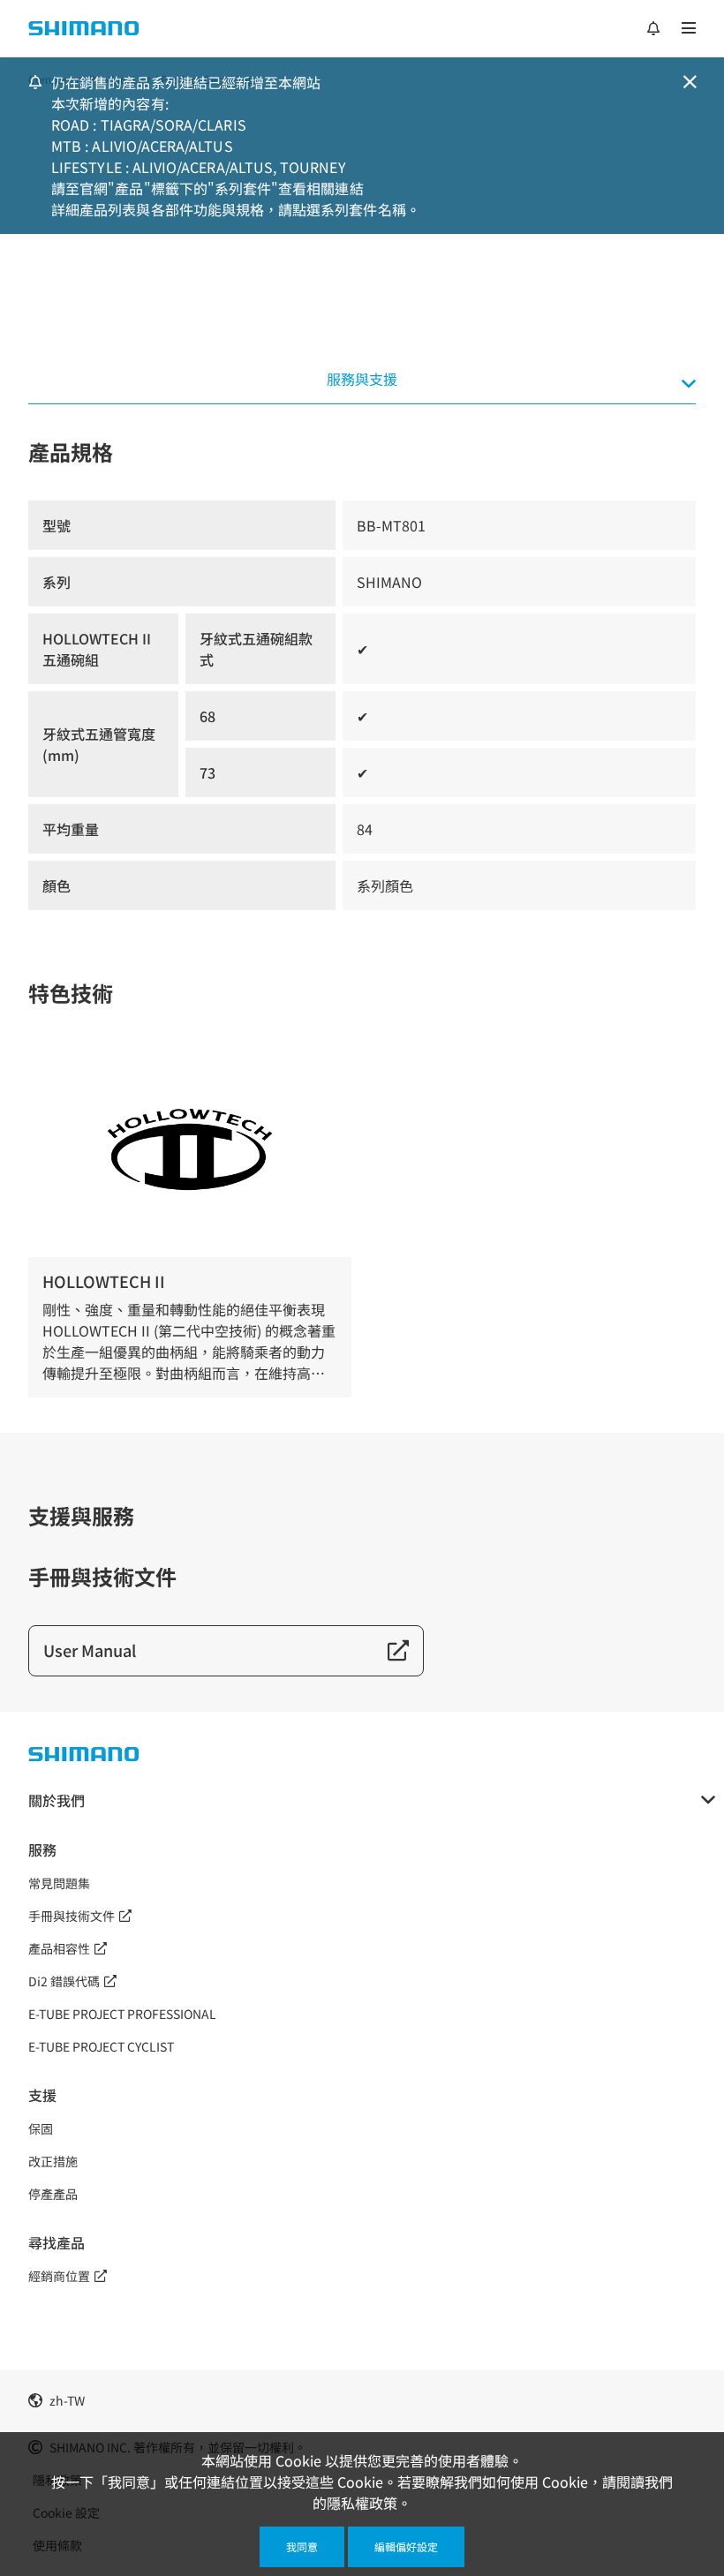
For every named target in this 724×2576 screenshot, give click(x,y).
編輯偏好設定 (406, 2546)
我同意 (302, 2546)
